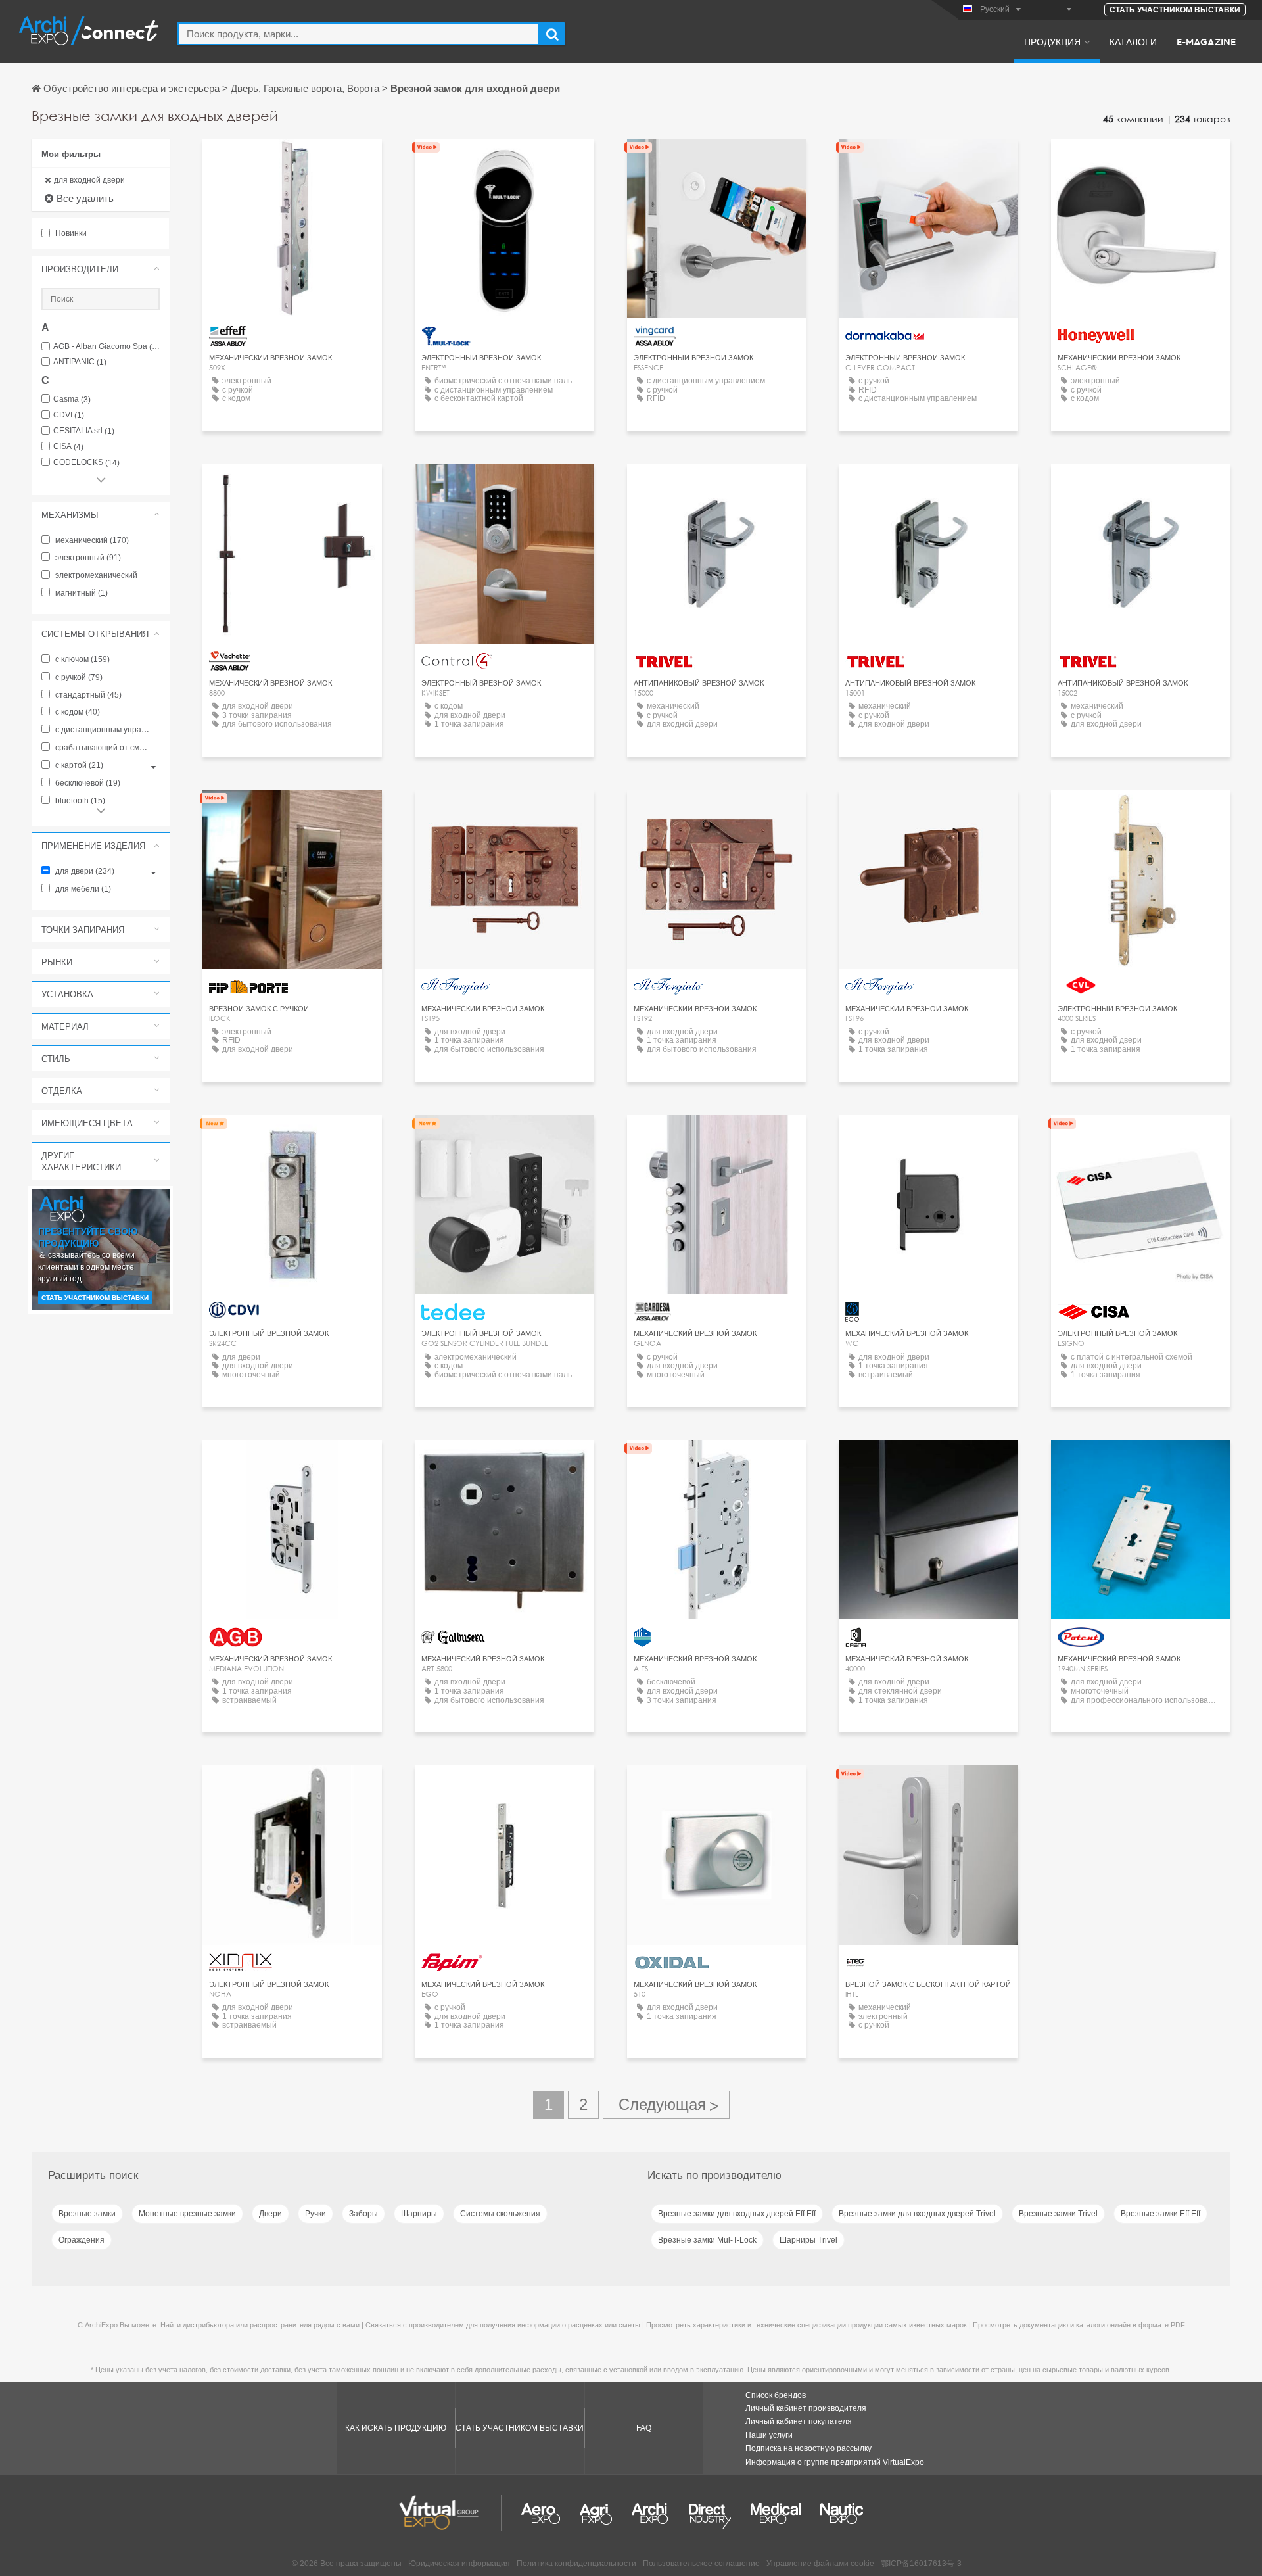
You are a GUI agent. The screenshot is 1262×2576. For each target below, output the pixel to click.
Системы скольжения (500, 2214)
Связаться (292, 161)
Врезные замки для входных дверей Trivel (917, 2214)
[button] (101, 269)
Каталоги (1133, 41)
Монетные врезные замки (187, 2214)
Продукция (1052, 41)
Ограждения (82, 2240)
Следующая (666, 2105)
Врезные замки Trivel (1058, 2214)
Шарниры (419, 2214)
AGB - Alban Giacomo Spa (106, 347)
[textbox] (359, 34)
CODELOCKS (86, 463)
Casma (72, 399)
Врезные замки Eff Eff (1160, 2214)
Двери (270, 2214)
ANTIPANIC (80, 362)
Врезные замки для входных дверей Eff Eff (737, 2214)
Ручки (315, 2214)
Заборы (363, 2214)
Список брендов (776, 2395)
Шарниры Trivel (808, 2240)
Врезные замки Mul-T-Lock (707, 2240)
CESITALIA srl (84, 431)
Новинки (70, 233)
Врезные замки (87, 2214)
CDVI (69, 415)
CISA (68, 447)
